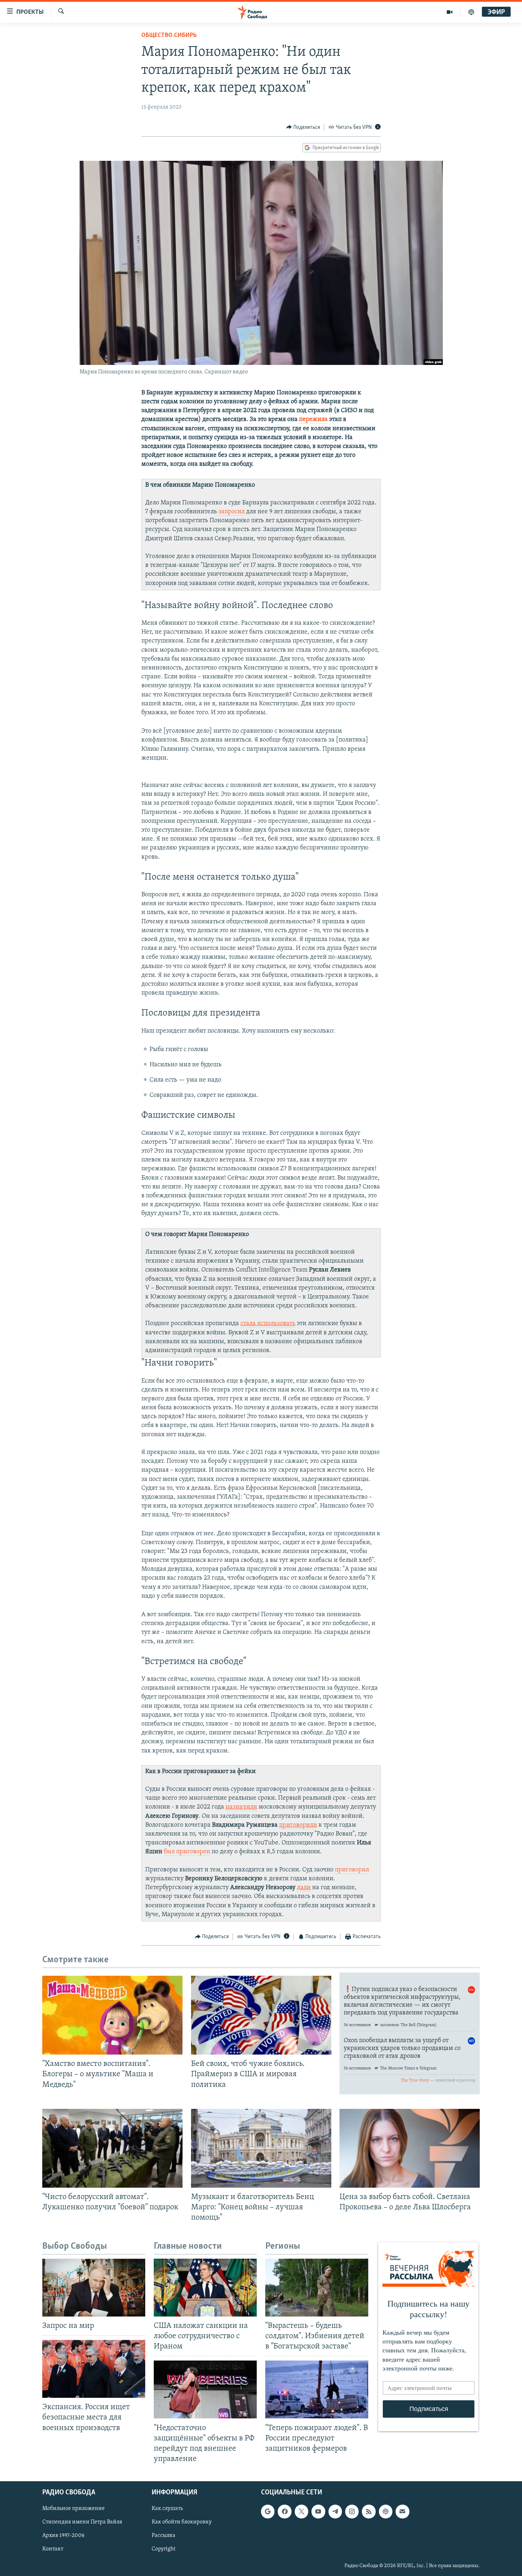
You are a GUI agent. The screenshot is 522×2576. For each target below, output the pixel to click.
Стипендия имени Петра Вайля (82, 2522)
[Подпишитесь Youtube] (318, 2511)
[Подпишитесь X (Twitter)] (301, 2511)
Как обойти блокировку (182, 2522)
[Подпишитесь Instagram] (352, 2511)
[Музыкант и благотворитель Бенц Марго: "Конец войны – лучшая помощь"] (261, 2148)
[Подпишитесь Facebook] (284, 2511)
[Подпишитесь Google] (268, 2511)
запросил (232, 512)
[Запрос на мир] (94, 2288)
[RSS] (369, 2511)
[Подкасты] (386, 2511)
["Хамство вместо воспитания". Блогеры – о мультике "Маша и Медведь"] (112, 2015)
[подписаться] (402, 2511)
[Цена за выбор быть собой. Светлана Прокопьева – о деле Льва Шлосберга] (410, 2148)
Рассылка (164, 2536)
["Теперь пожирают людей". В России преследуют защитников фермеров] (317, 2389)
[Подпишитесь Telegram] (335, 2511)
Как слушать (167, 2509)
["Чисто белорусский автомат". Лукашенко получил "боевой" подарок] (112, 2148)
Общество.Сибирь (169, 35)
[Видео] (450, 12)
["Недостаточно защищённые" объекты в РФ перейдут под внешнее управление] (205, 2389)
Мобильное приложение (74, 2509)
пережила (313, 420)
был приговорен (187, 1852)
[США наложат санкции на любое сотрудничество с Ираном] (205, 2288)
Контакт (53, 2549)
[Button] (303, 127)
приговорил (352, 1870)
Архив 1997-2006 (63, 2536)
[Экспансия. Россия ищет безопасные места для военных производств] (94, 2369)
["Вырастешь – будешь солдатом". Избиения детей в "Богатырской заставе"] (317, 2288)
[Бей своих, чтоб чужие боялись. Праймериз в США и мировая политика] (261, 2015)
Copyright (164, 2549)
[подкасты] (471, 12)
